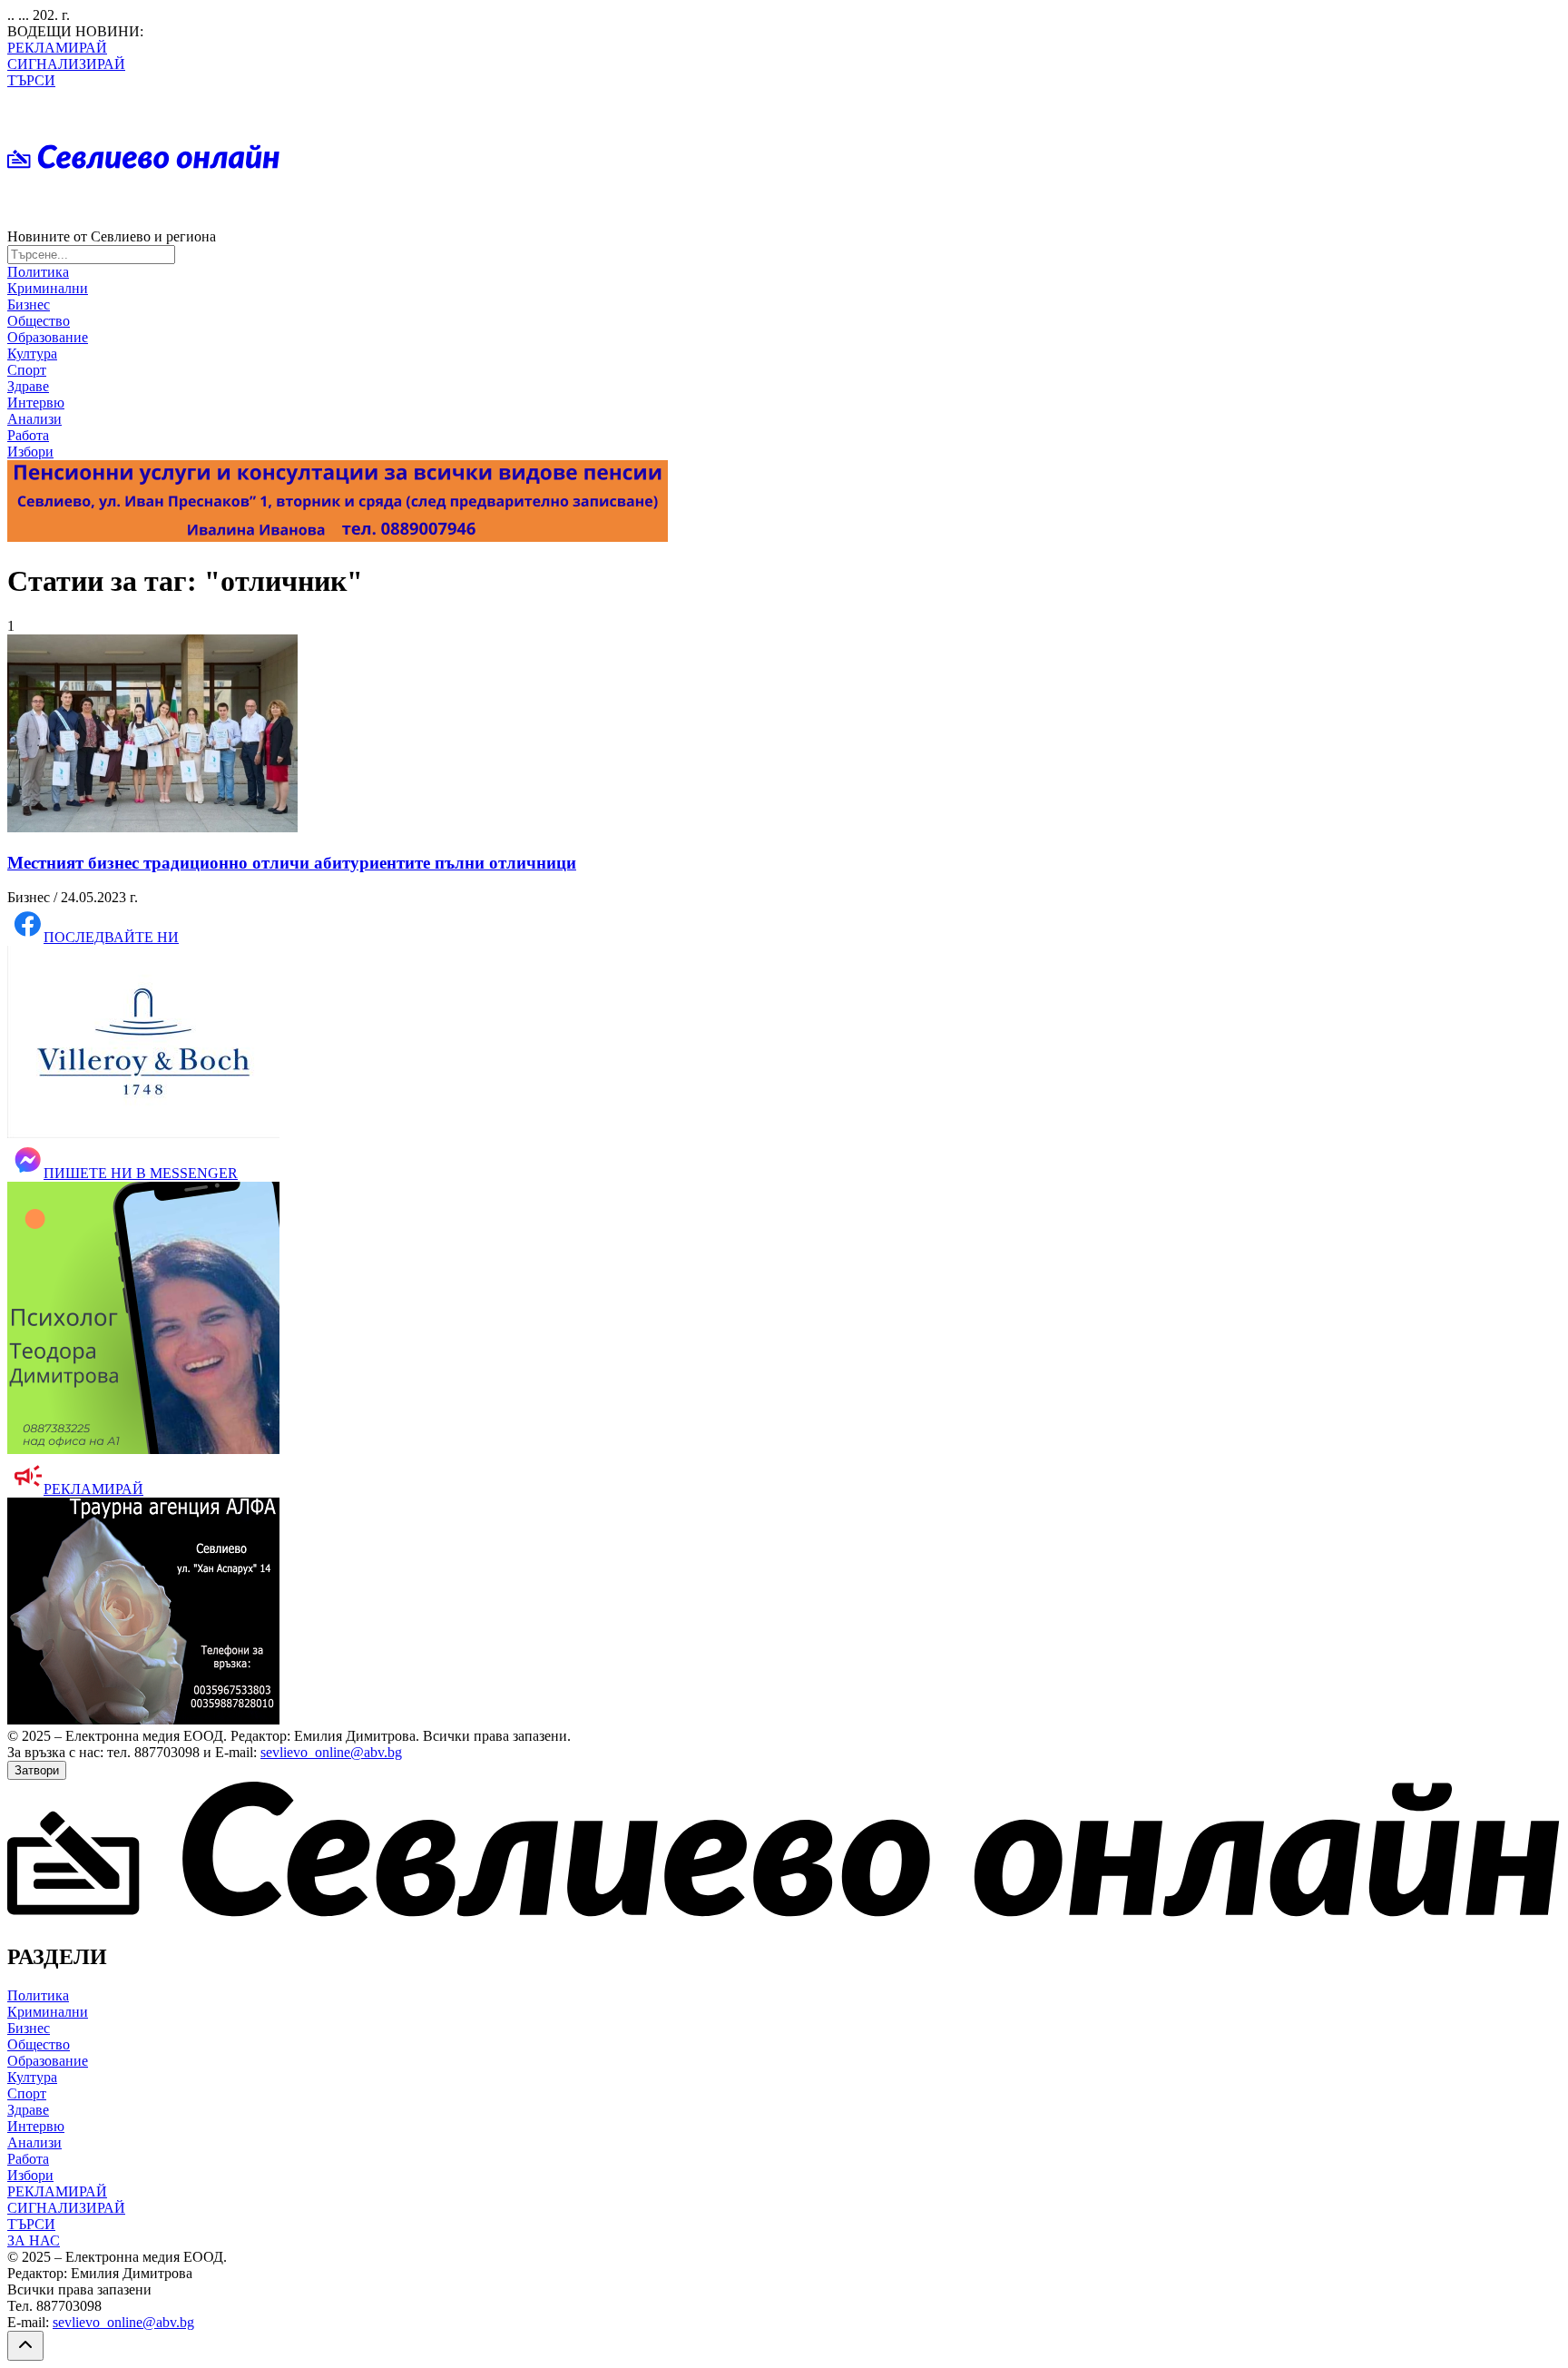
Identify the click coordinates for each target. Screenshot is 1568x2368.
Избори (30, 452)
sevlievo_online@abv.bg (331, 1752)
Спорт (27, 370)
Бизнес (29, 305)
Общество (39, 321)
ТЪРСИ (31, 80)
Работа (28, 435)
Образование (48, 337)
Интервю (36, 403)
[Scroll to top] (25, 2346)
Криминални (48, 288)
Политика (38, 272)
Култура (32, 354)
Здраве (28, 386)
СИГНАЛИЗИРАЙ (66, 64)
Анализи (34, 419)
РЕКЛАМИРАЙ (57, 48)
